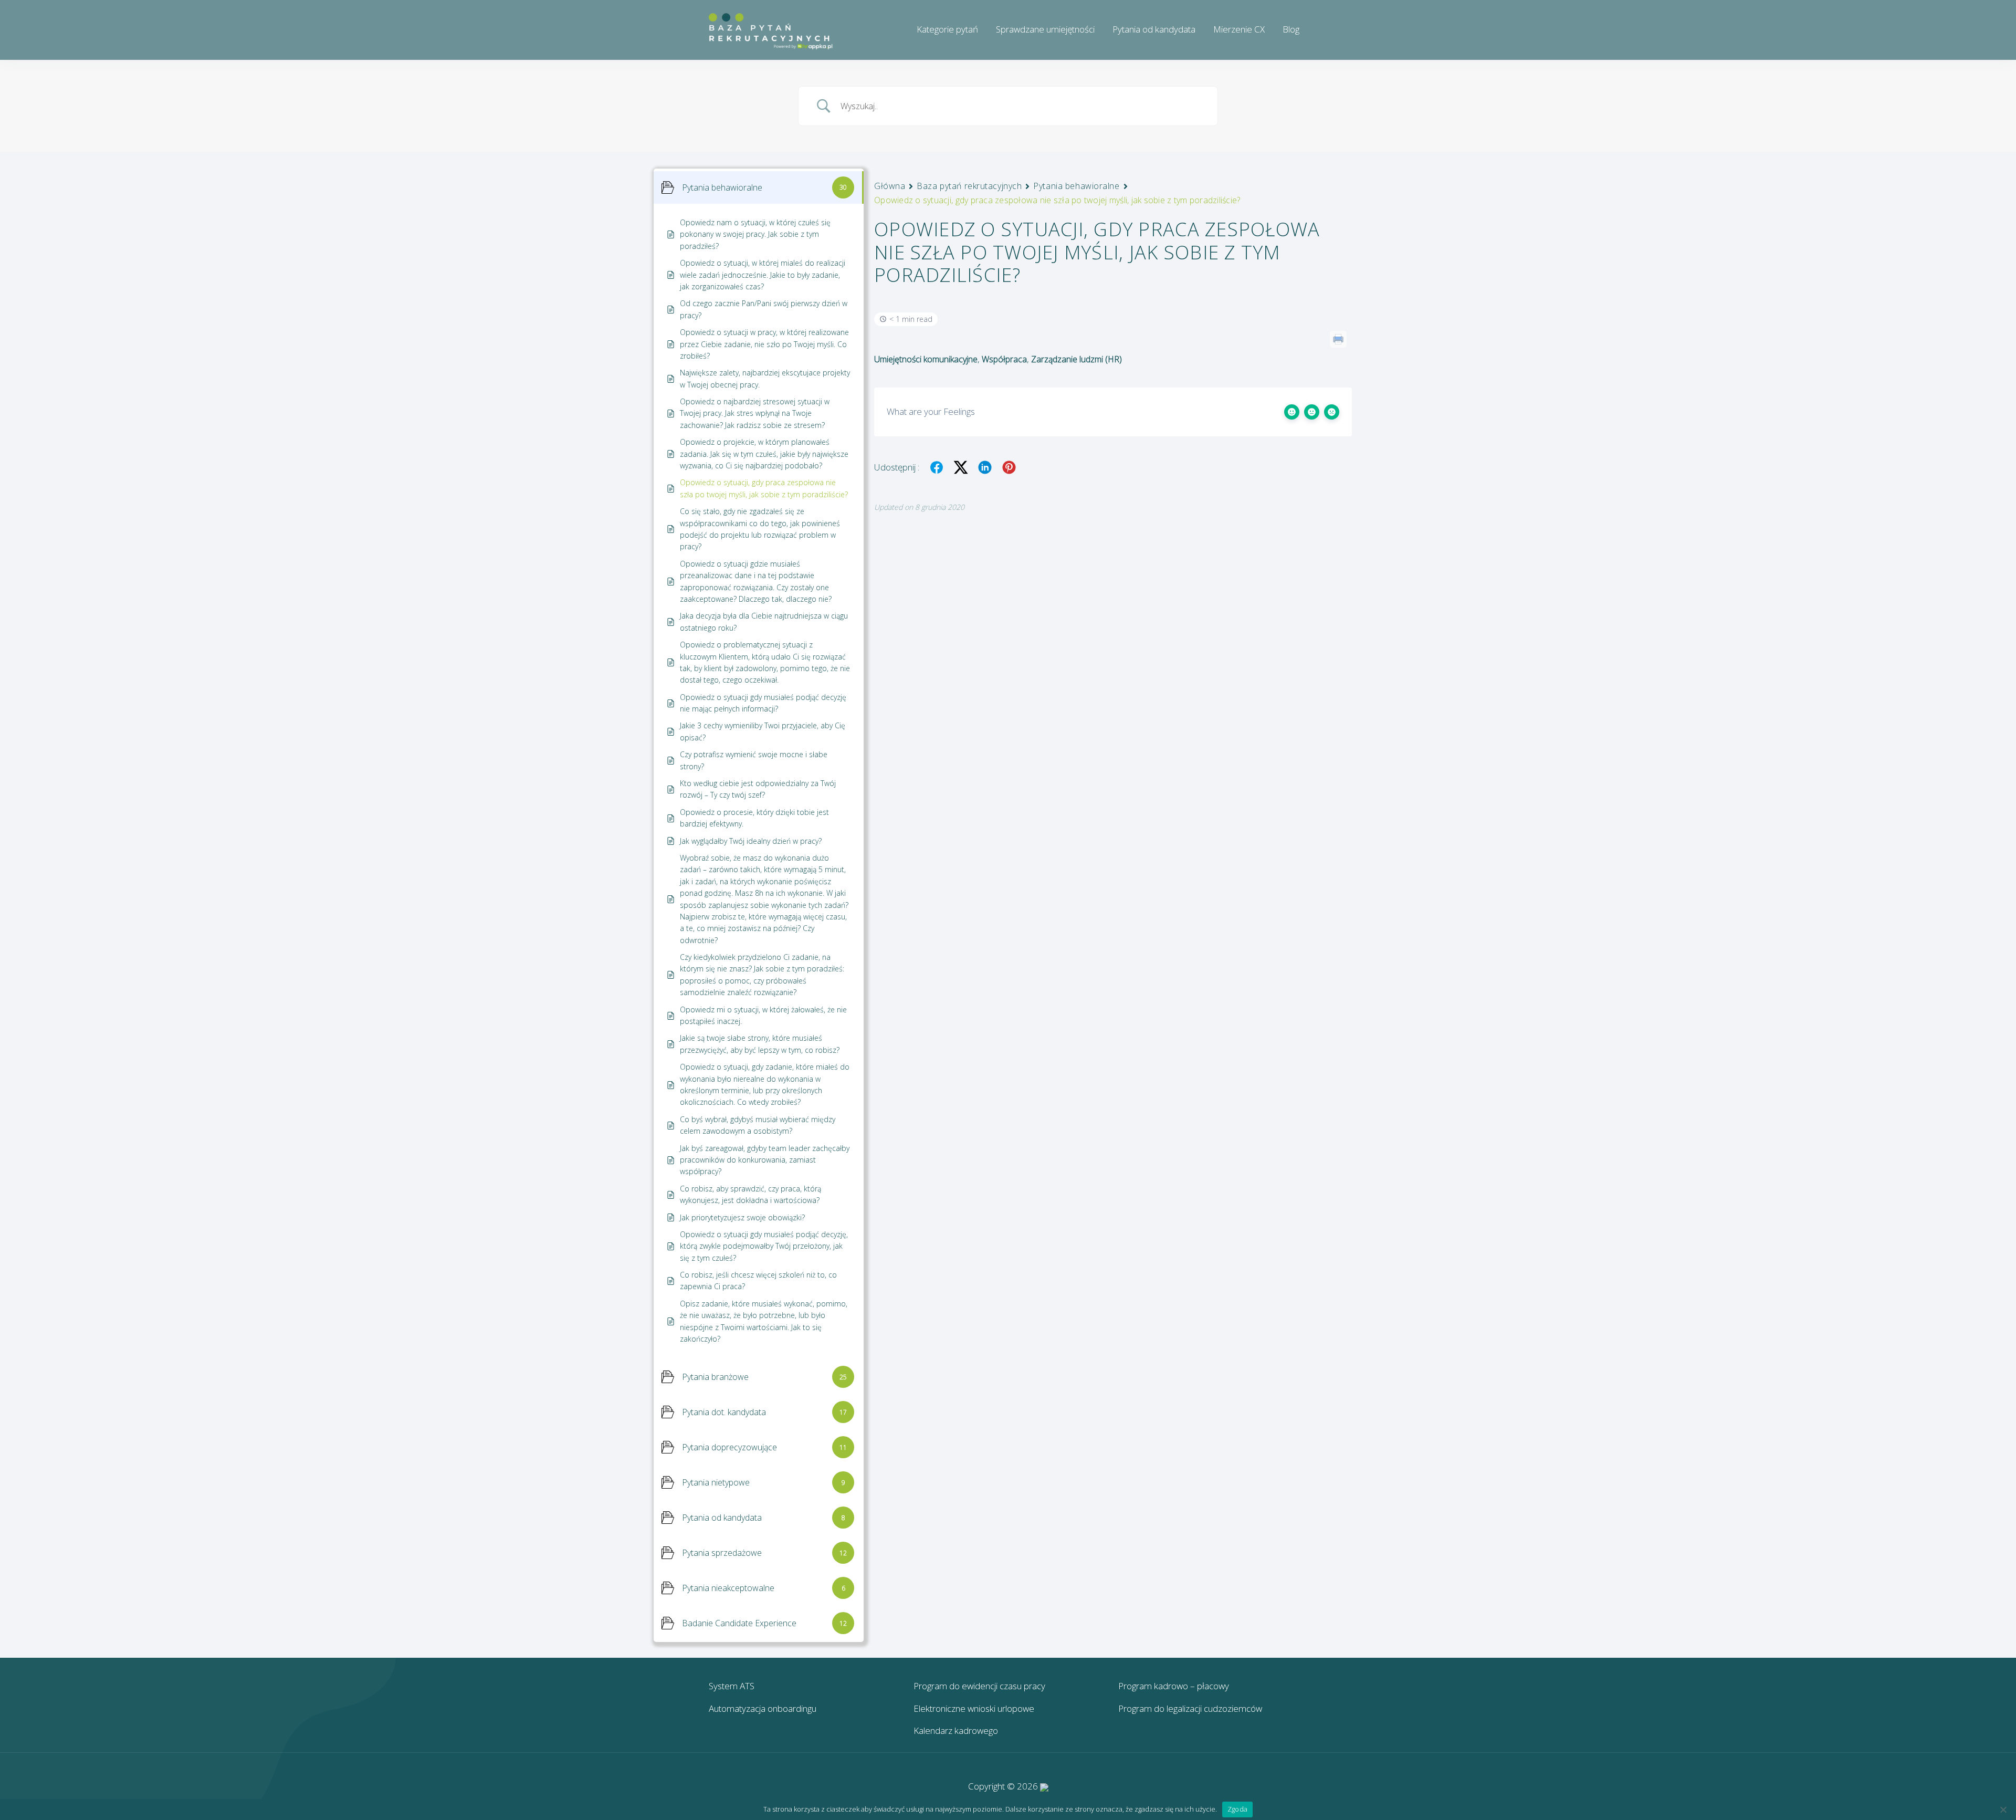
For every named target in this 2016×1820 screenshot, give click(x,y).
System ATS (732, 1686)
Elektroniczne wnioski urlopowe (974, 1708)
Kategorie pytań (947, 29)
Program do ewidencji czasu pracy (979, 1686)
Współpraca (1004, 359)
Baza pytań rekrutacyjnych (969, 186)
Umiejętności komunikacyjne (926, 359)
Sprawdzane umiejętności (1045, 29)
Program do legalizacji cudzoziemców (1190, 1708)
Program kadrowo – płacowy (1174, 1686)
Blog (1291, 29)
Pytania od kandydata (1154, 29)
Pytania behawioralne (1076, 186)
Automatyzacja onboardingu (763, 1708)
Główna (890, 186)
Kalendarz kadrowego (956, 1730)
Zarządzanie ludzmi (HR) (1077, 359)
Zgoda (1237, 1809)
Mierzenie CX (1239, 29)
